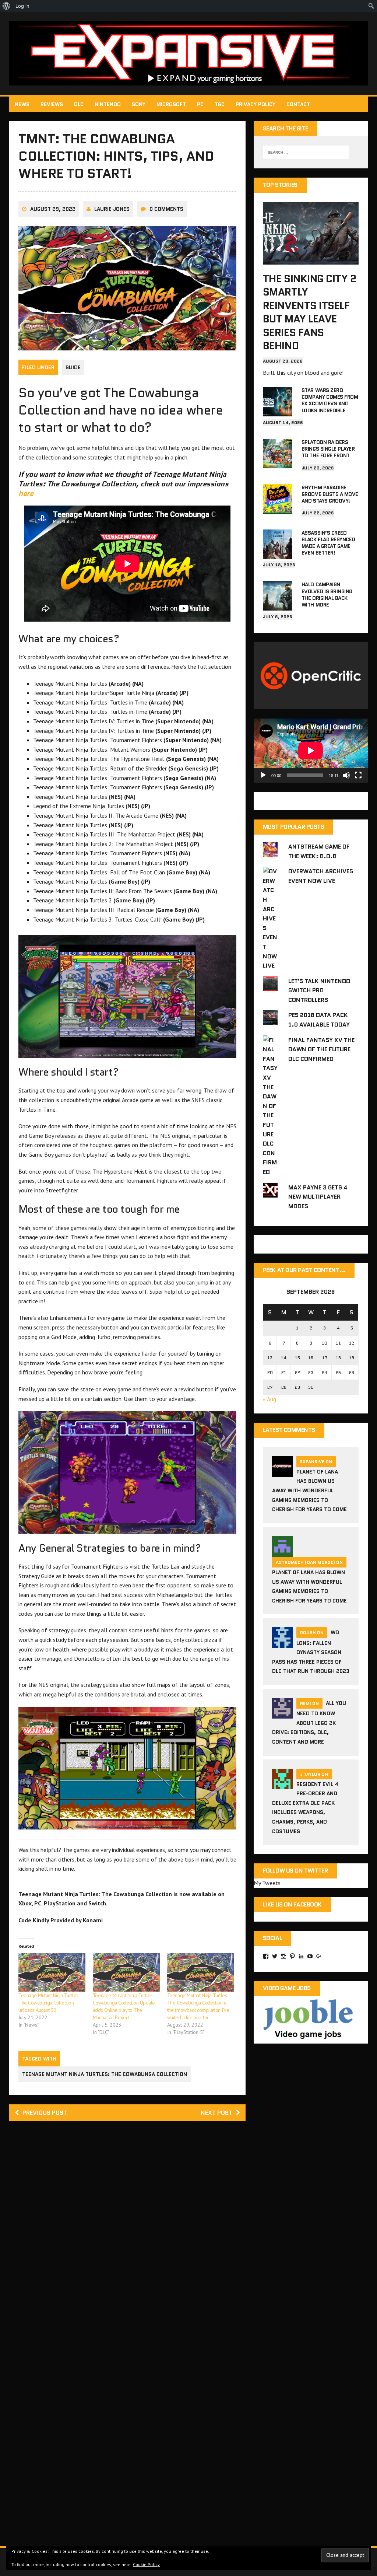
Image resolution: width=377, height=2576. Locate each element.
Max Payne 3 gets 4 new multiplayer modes (318, 1197)
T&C (220, 104)
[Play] (263, 775)
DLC (79, 104)
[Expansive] (188, 53)
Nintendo (108, 104)
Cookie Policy (146, 2564)
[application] (311, 751)
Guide (73, 367)
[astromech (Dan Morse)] (282, 1552)
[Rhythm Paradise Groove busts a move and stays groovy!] (278, 508)
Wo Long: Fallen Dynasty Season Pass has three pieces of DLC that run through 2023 (311, 1652)
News (22, 104)
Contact (298, 104)
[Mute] (346, 775)
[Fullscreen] (358, 775)
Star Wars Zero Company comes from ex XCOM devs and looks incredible (330, 400)
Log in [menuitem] (22, 6)
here (26, 493)
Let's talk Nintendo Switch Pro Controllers (319, 990)
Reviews (52, 104)
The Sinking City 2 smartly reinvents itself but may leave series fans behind (309, 312)
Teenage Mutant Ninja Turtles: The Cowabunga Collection (105, 2074)
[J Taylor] (282, 1785)
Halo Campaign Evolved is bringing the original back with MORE (327, 595)
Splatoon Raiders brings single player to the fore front (328, 449)
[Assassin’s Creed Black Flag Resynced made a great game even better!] (278, 554)
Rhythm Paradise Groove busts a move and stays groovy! (330, 494)
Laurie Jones (112, 209)
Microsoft (171, 104)
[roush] (282, 1643)
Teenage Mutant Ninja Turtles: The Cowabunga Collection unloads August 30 (49, 2003)
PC (200, 104)
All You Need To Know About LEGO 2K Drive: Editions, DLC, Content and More (309, 1722)
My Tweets (267, 1883)
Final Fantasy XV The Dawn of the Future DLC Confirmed (321, 1049)
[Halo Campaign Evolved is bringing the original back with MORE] (278, 606)
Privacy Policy (256, 104)
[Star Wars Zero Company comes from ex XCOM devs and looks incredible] (278, 411)
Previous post (45, 2113)
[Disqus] (127, 2232)
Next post (216, 2113)
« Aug (269, 1399)
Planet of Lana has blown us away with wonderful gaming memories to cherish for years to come (309, 1490)
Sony (139, 104)
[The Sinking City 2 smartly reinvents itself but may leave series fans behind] (311, 259)
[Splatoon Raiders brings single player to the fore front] (278, 463)
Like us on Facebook (292, 1904)
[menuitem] (6, 6)
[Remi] (282, 1714)
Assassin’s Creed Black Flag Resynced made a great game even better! (328, 543)
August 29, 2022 (53, 209)
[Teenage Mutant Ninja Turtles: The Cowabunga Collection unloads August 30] (52, 1972)
